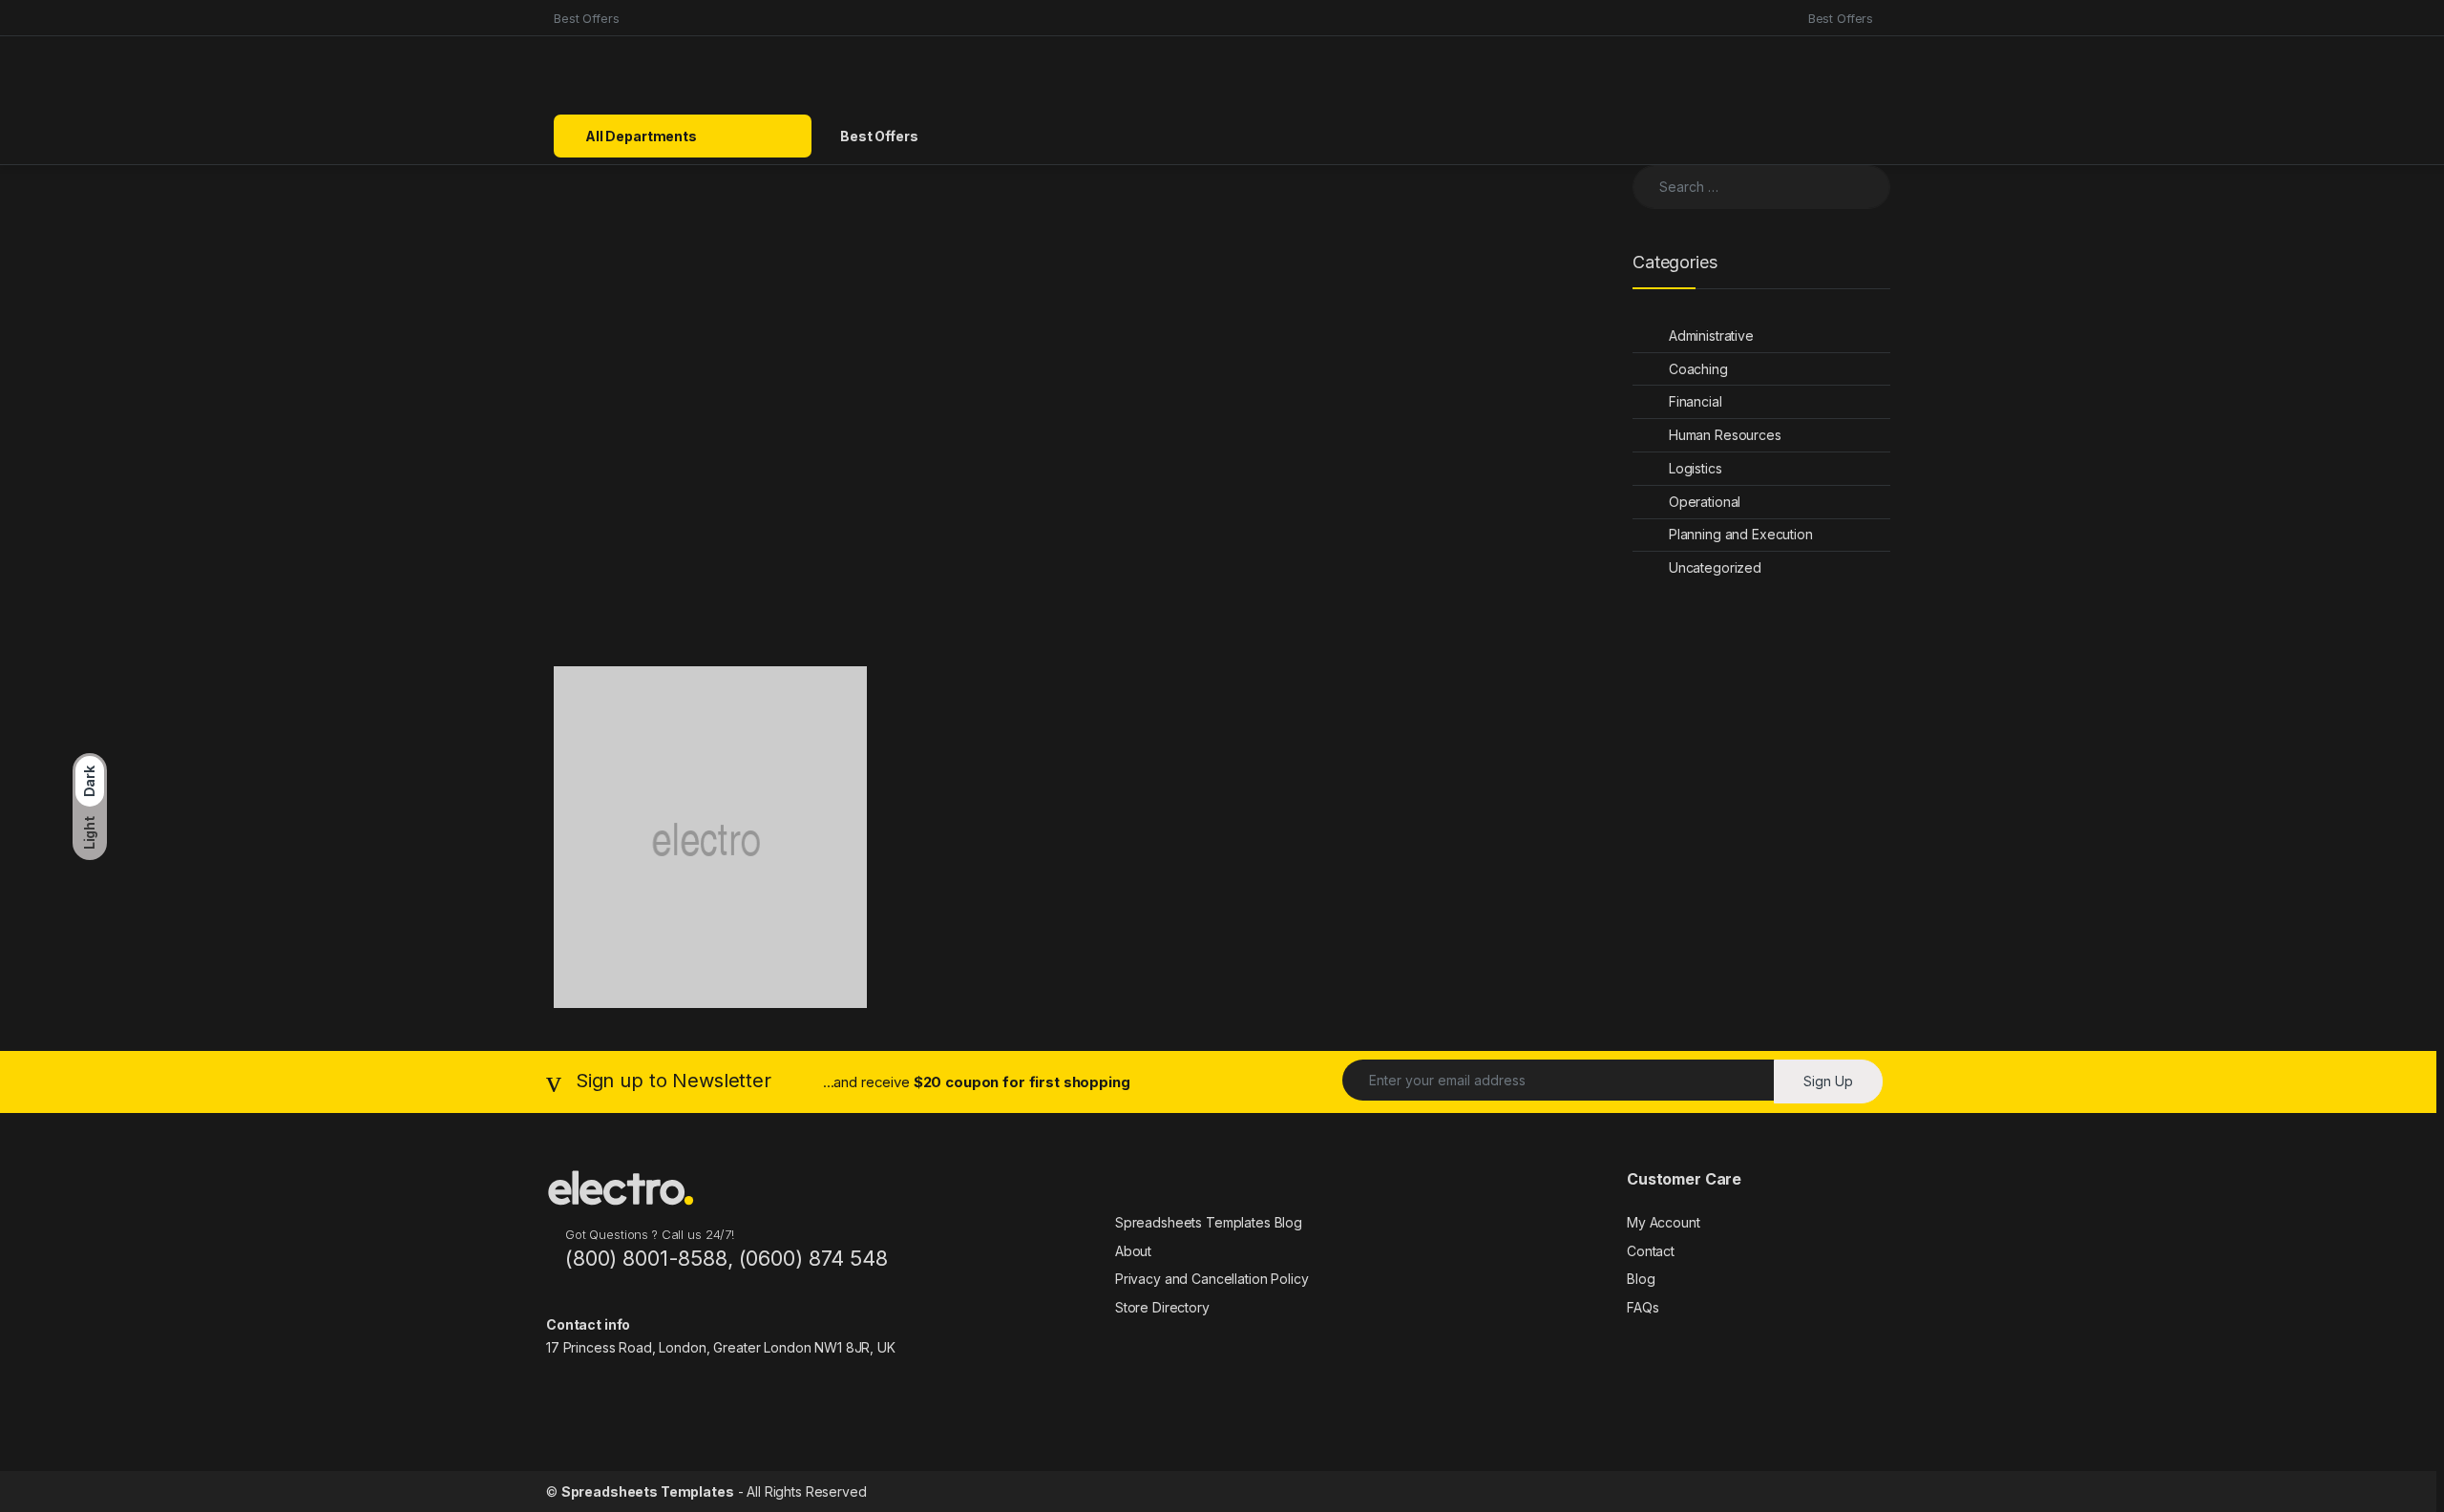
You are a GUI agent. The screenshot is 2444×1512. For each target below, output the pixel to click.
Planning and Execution (1741, 534)
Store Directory (1162, 1307)
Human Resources (1725, 435)
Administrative (1711, 336)
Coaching (1698, 369)
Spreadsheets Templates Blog (1209, 1222)
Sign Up (1828, 1081)
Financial (1696, 401)
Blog (1641, 1279)
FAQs (1643, 1307)
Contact (1651, 1251)
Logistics (1696, 468)
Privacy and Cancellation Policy (1212, 1279)
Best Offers (586, 18)
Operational (1705, 502)
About (1133, 1251)
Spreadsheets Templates (648, 1491)
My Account (1664, 1222)
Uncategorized (1715, 567)
